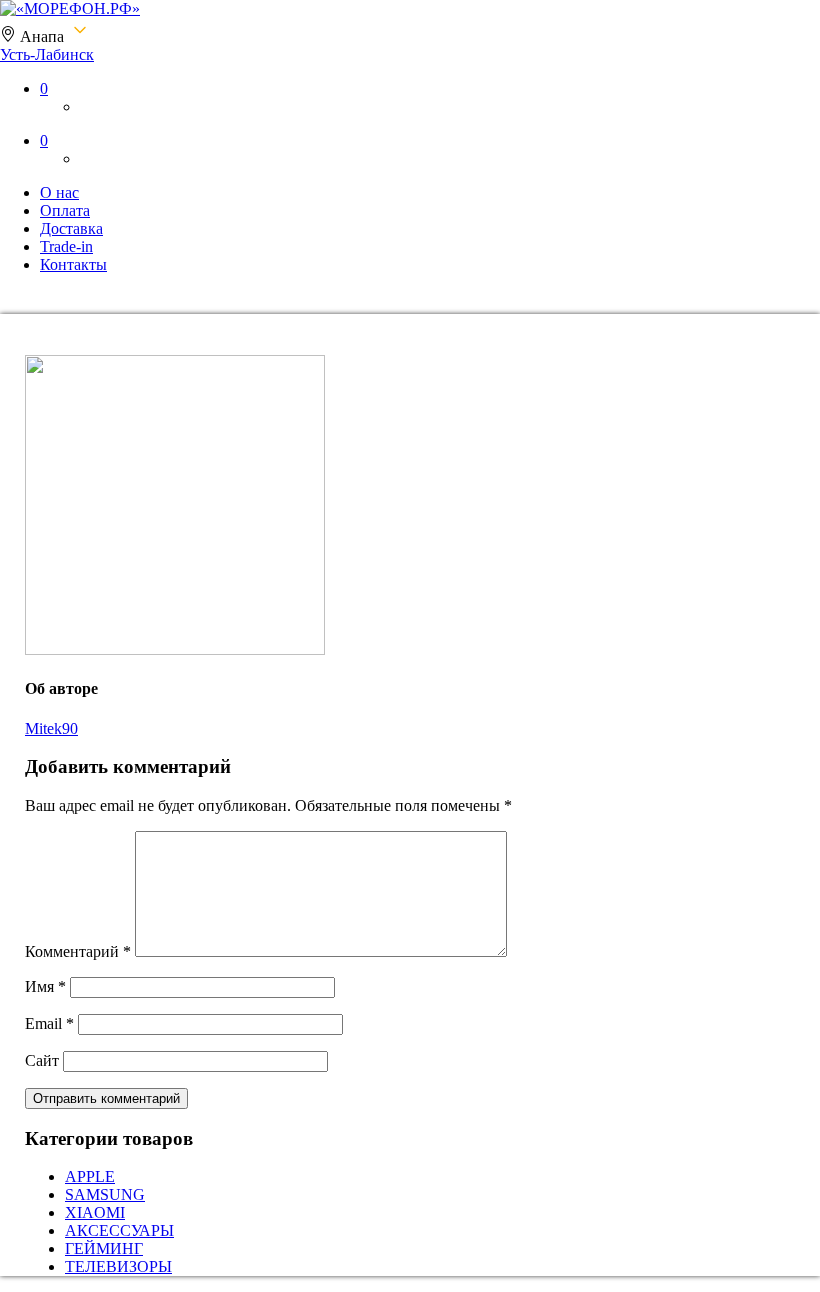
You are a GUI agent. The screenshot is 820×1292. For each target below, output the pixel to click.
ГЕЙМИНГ (104, 1248)
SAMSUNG (105, 1194)
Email (49, 1023)
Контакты (73, 264)
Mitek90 (51, 728)
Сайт (42, 1060)
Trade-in (66, 246)
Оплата (65, 210)
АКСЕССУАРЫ (119, 1230)
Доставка (71, 228)
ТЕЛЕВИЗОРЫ (118, 1266)
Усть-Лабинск (47, 54)
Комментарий (78, 951)
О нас (59, 192)
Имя (45, 986)
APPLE (90, 1176)
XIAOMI (95, 1212)
